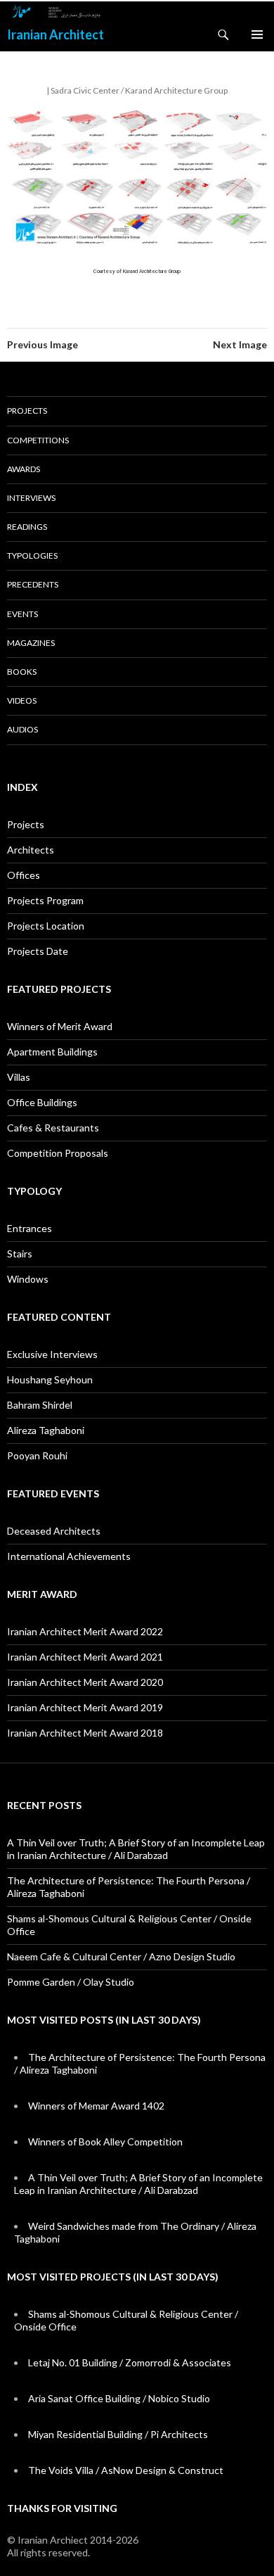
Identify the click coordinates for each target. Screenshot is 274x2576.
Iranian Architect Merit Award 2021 (85, 1657)
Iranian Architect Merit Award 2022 (85, 1631)
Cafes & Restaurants (53, 1128)
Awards (24, 469)
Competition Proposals (58, 1153)
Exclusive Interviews (52, 1354)
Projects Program (45, 900)
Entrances (30, 1228)
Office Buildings (42, 1102)
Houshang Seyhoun (50, 1379)
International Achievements (69, 1556)
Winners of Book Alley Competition (105, 2142)
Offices (24, 875)
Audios (22, 729)
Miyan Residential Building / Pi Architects (118, 2434)
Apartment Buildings (52, 1052)
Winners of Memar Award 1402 (96, 2106)
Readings (27, 527)
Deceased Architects (54, 1531)
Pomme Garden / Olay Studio (71, 1982)
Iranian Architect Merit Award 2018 (85, 1733)
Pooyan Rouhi (37, 1455)
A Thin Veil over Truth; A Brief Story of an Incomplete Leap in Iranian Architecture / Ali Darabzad (136, 1849)
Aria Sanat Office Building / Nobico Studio (119, 2398)
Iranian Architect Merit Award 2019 (85, 1707)
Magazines (31, 643)
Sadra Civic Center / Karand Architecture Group (139, 90)
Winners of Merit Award (60, 1026)
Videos (22, 700)
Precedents (33, 584)
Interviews (31, 498)
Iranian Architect (56, 34)
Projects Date (38, 951)
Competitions (38, 440)
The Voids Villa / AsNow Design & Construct (126, 2470)
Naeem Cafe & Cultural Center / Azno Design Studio (121, 1956)
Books (22, 672)
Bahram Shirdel (40, 1405)
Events (22, 614)
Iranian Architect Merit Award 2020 (85, 1682)
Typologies (32, 556)
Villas (19, 1077)
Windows (28, 1279)
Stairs (20, 1254)
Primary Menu (257, 34)
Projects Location (46, 926)
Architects (31, 850)
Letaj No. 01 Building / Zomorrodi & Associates (130, 2362)
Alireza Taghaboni (46, 1430)
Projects (27, 411)
